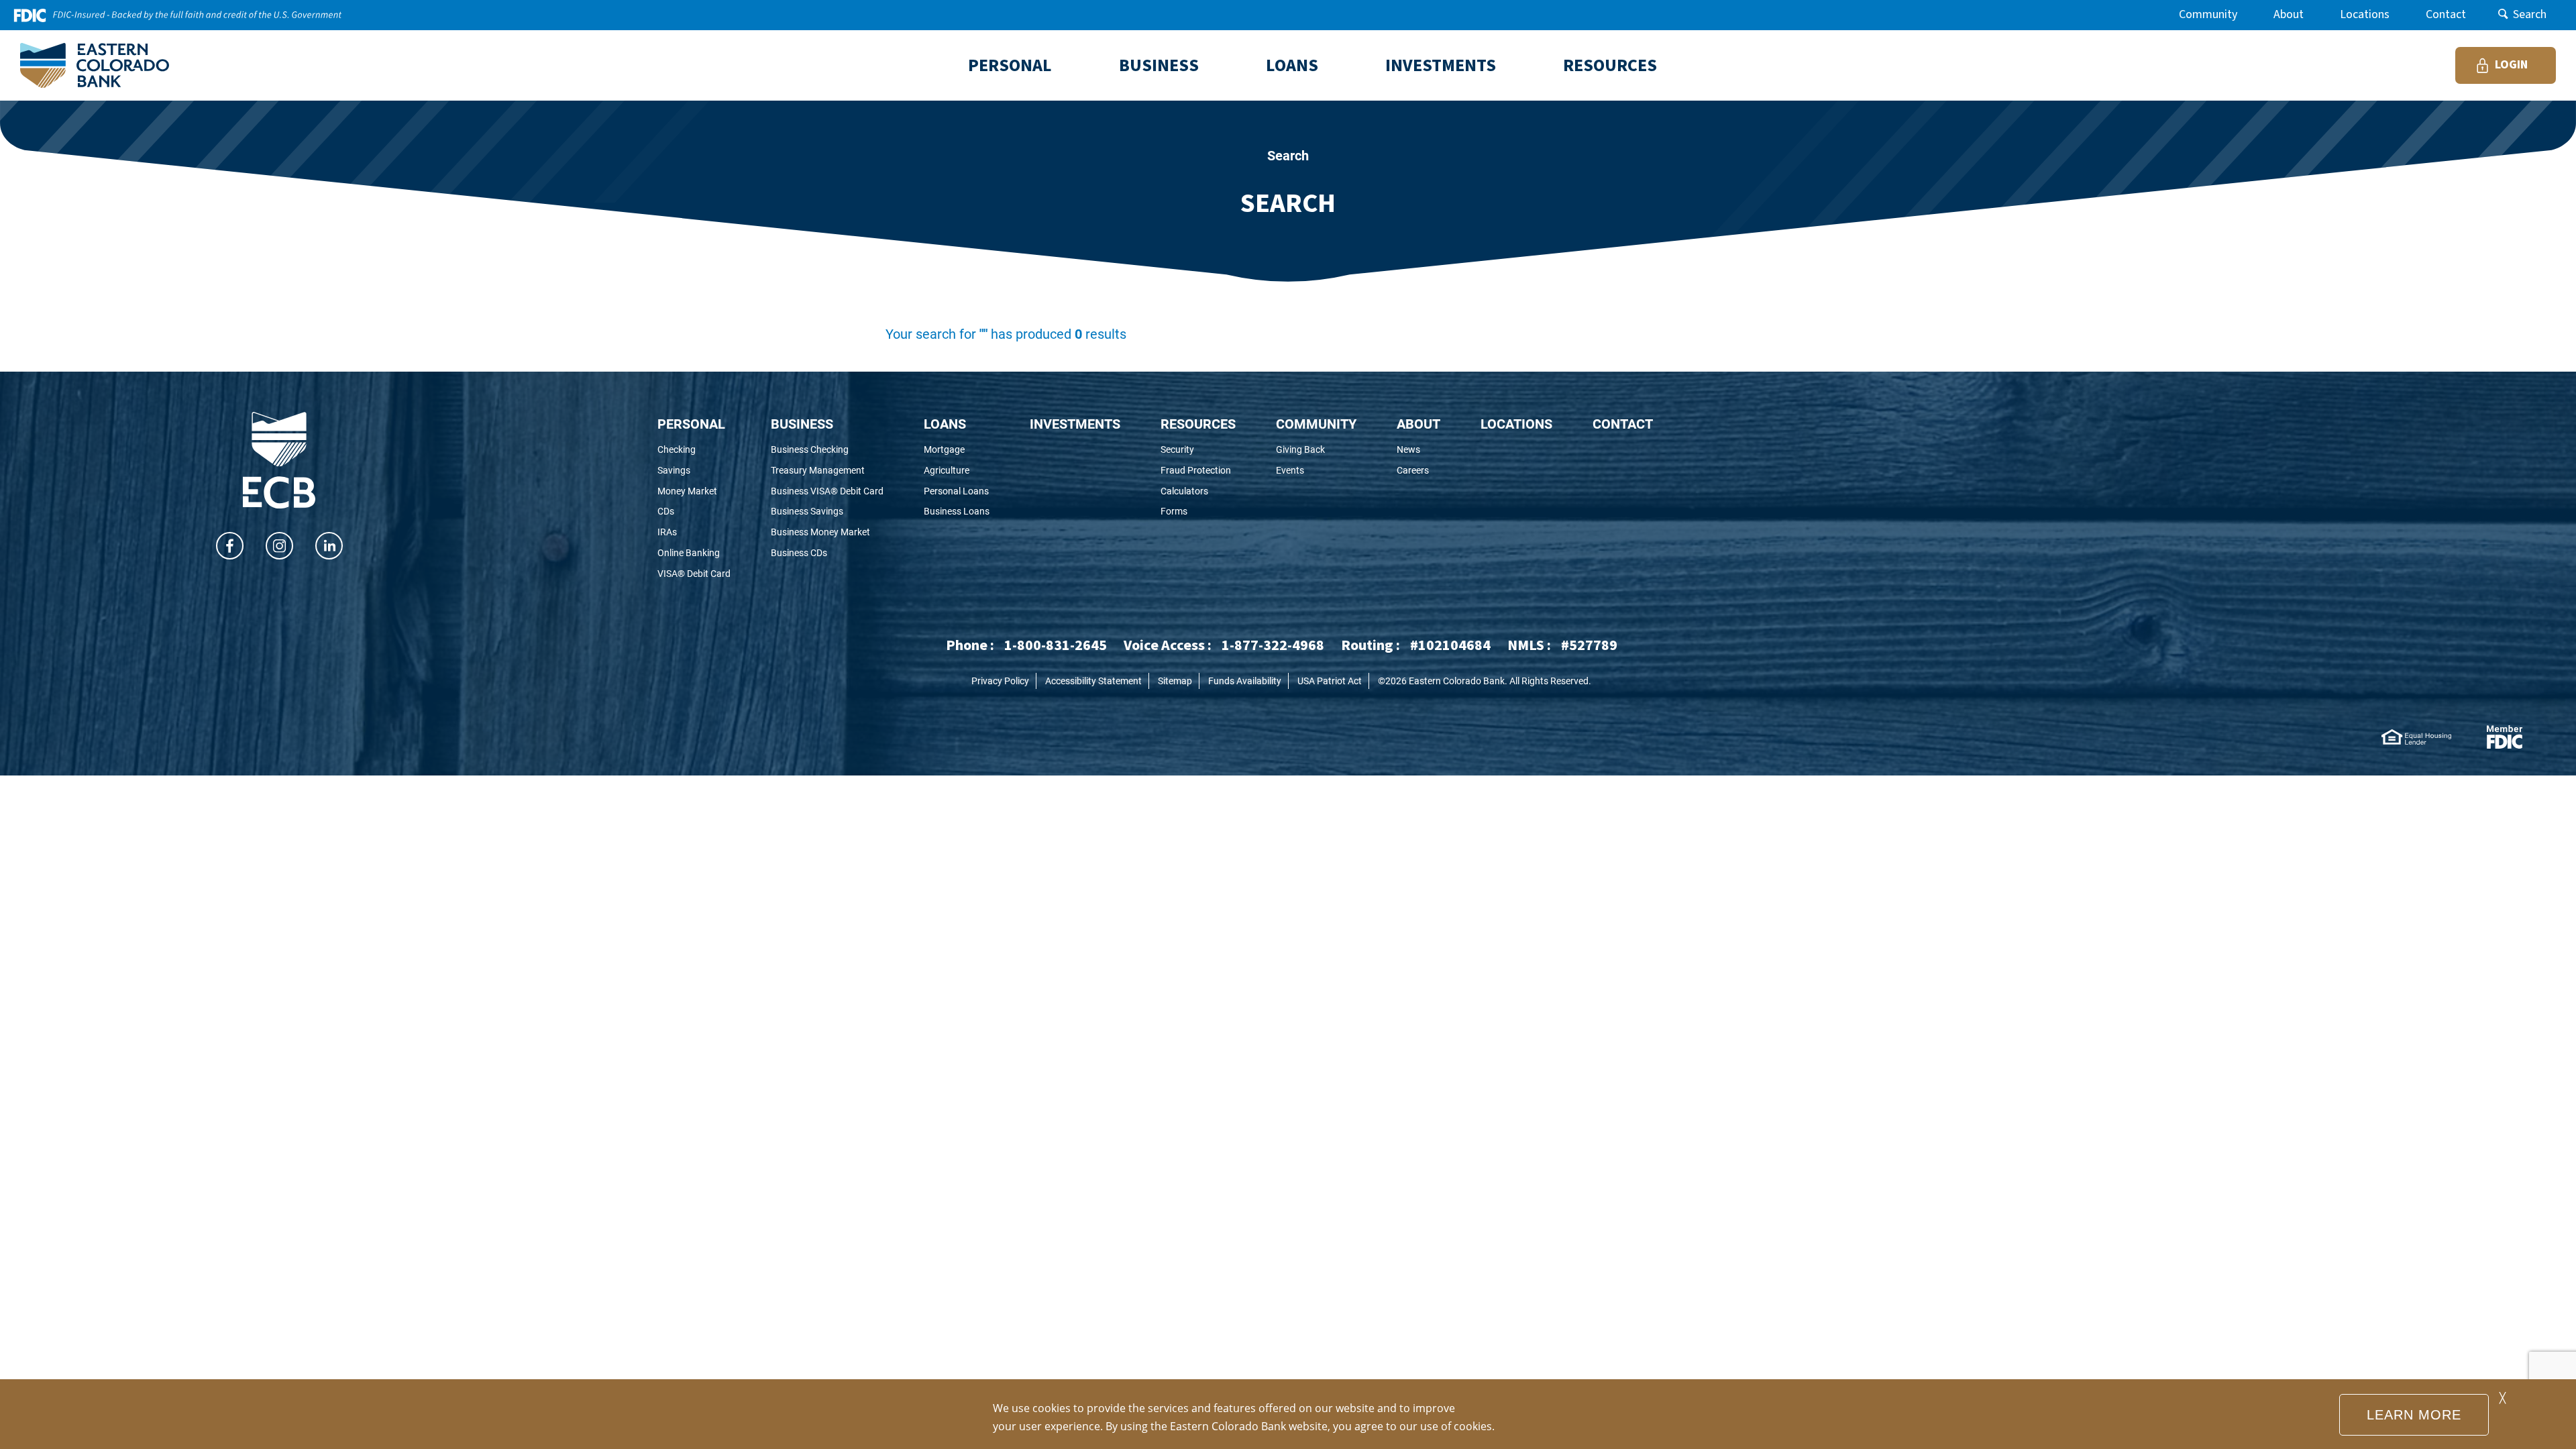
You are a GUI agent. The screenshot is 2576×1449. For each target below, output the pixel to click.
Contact (2446, 14)
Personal (691, 423)
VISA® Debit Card (694, 574)
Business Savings (825, 512)
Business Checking (827, 450)
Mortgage (957, 450)
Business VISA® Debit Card (827, 491)
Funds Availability (1245, 681)
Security (1198, 450)
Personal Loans (957, 491)
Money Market (694, 491)
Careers (1418, 471)
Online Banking (694, 553)
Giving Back (1316, 450)
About (2289, 14)
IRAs (685, 532)
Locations (2365, 14)
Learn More (2414, 1415)
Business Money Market (827, 532)
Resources (1198, 423)
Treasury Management (827, 471)
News (1418, 450)
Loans (945, 423)
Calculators (1198, 491)
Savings (692, 471)
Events (1314, 471)
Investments (1075, 423)
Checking (694, 450)
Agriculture (957, 471)
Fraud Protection (1198, 471)
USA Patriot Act (1330, 681)
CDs (684, 512)
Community (2208, 14)
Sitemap (1175, 681)
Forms (1195, 512)
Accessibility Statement (1093, 681)
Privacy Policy (1000, 681)
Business (802, 423)
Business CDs (817, 553)
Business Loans (957, 512)
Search (2530, 14)
